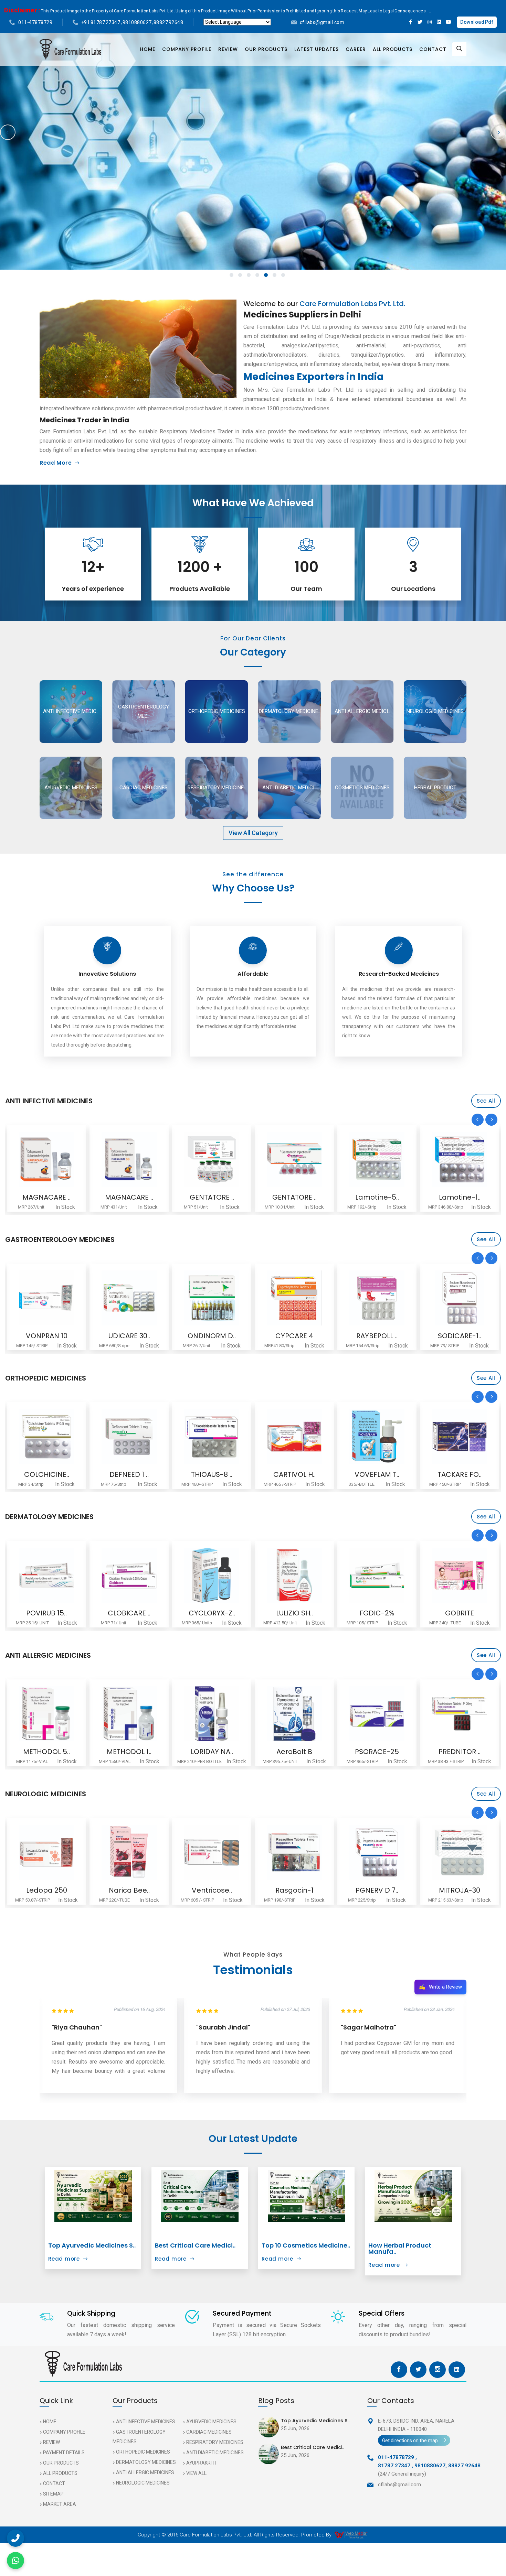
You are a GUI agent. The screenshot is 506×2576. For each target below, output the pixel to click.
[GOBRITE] (294, 1575)
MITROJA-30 (294, 1890)
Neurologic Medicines (143, 2483)
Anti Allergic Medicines (145, 2472)
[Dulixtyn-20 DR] (460, 1852)
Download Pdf (477, 22)
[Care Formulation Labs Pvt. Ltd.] (70, 49)
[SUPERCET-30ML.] (460, 1714)
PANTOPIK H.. (460, 1336)
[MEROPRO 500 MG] (460, 1159)
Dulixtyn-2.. (460, 1890)
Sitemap (53, 2494)
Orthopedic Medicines (143, 2452)
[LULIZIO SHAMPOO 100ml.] (129, 1575)
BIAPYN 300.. (377, 1197)
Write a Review (440, 1987)
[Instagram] (430, 22)
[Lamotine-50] (212, 1159)
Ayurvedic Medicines (211, 2422)
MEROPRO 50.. (460, 1197)
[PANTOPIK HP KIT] (460, 1298)
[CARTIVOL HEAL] (129, 1437)
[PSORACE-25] (212, 1714)
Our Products (266, 49)
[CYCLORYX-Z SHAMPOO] (46, 1575)
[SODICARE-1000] (294, 1298)
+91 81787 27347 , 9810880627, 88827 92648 (132, 22)
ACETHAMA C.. (377, 1752)
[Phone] (15, 2538)
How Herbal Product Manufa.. (400, 2248)
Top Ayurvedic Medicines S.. (92, 2245)
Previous (8, 132)
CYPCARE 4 (129, 1336)
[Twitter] (420, 22)
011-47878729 (35, 22)
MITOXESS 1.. (377, 1613)
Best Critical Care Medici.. (195, 2245)
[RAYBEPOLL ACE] (212, 1298)
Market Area (60, 2504)
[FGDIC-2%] (212, 1575)
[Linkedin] (439, 22)
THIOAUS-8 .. (46, 1474)
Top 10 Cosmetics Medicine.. (306, 2245)
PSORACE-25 (212, 1752)
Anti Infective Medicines (146, 2422)
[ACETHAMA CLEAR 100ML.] (377, 1714)
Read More (56, 463)
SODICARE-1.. (294, 1336)
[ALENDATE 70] (377, 1437)
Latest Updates (317, 49)
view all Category (253, 833)
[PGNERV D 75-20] (212, 1852)
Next (498, 132)
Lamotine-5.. (212, 1197)
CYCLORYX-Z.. (47, 1613)
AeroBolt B (129, 1752)
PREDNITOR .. (294, 1752)
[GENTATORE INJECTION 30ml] (46, 1159)
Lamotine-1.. (294, 1197)
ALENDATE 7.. (377, 1474)
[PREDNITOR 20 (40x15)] (294, 1714)
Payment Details (64, 2453)
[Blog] (93, 2196)
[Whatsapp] (15, 2561)
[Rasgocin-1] (129, 1852)
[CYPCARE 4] (129, 1298)
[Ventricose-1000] (46, 1852)
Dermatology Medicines (146, 2462)
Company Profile (187, 49)
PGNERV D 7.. (212, 1890)
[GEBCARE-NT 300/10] (377, 1852)
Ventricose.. (47, 1890)
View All (196, 2473)
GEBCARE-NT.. (377, 1890)
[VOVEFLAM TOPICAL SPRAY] (212, 1437)
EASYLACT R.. (377, 1336)
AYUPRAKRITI (201, 2463)
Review (228, 49)
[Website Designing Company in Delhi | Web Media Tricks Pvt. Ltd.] (351, 2535)
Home (147, 49)
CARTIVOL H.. (129, 1474)
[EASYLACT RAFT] (377, 1298)
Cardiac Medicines (209, 2432)
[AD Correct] (460, 1575)
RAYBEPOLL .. (212, 1336)
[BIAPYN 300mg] (377, 1159)
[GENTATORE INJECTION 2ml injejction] (129, 1159)
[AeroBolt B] (129, 1714)
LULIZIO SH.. (129, 1613)
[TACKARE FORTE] (294, 1437)
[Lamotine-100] (294, 1159)
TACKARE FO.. (294, 1474)
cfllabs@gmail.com (322, 22)
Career (356, 49)
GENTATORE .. (47, 1197)
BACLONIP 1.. (460, 1474)
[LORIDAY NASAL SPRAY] (46, 1714)
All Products (393, 49)
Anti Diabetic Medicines (215, 2453)
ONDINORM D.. (46, 1336)
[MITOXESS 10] (377, 1575)
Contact (433, 49)
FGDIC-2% (212, 1613)
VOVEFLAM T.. (212, 1474)
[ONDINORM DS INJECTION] (46, 1298)
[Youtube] (449, 22)
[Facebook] (411, 22)
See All (486, 1101)
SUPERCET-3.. (460, 1752)
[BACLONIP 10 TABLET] (460, 1437)
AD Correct (460, 1613)
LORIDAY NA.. (47, 1752)
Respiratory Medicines (215, 2442)
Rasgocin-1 (129, 1890)
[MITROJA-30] (294, 1852)
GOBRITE (294, 1613)
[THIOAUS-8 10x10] (46, 1437)
